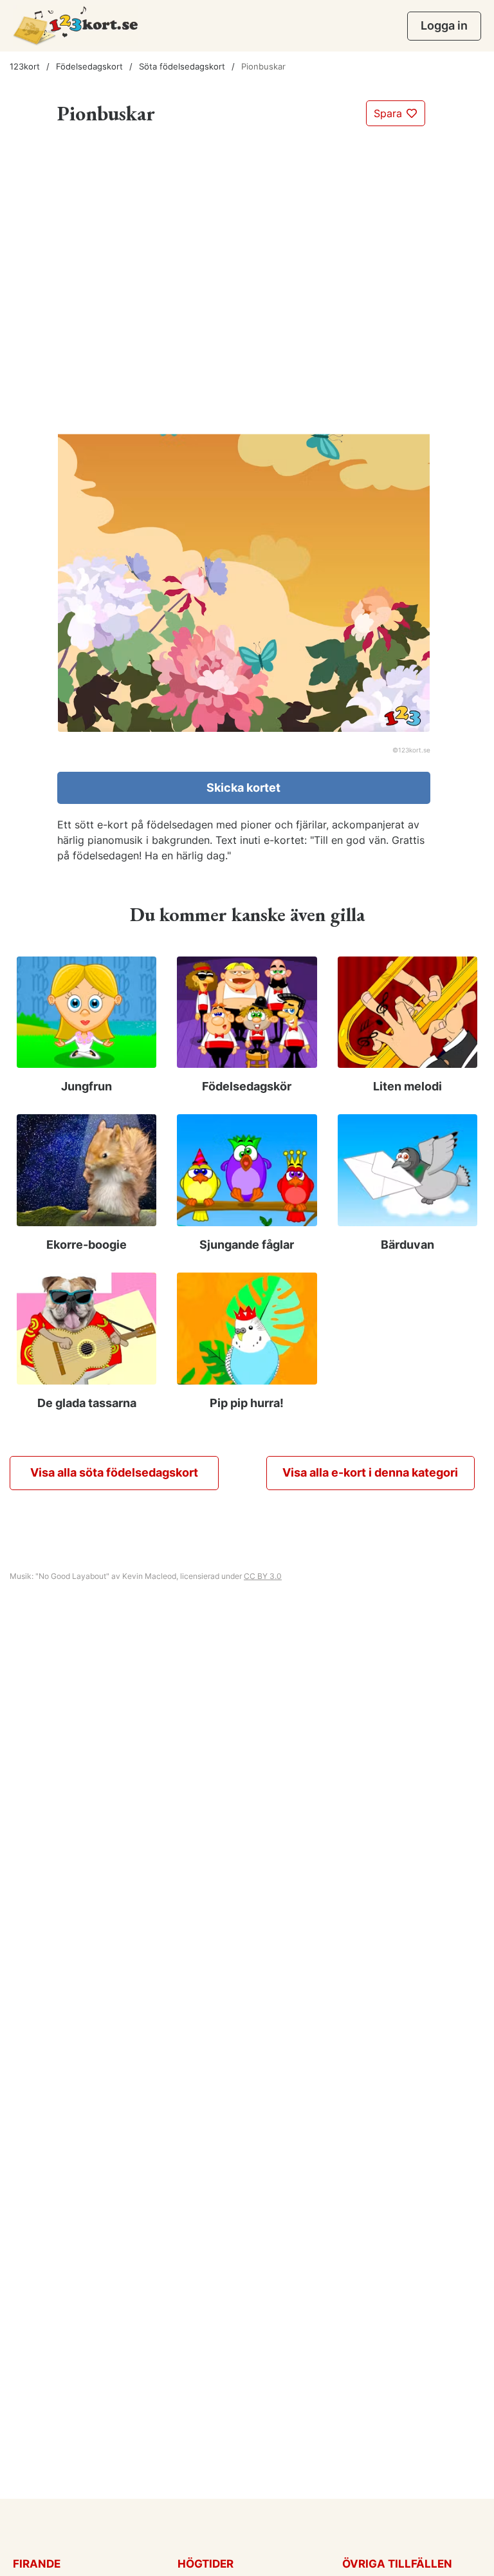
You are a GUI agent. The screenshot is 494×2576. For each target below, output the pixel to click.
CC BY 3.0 (263, 1576)
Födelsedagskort (89, 66)
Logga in (444, 25)
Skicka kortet (243, 788)
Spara (389, 113)
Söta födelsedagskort (182, 66)
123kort (25, 66)
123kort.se (414, 750)
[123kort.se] (76, 25)
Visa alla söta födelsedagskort (114, 1472)
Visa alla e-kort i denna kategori (370, 1472)
